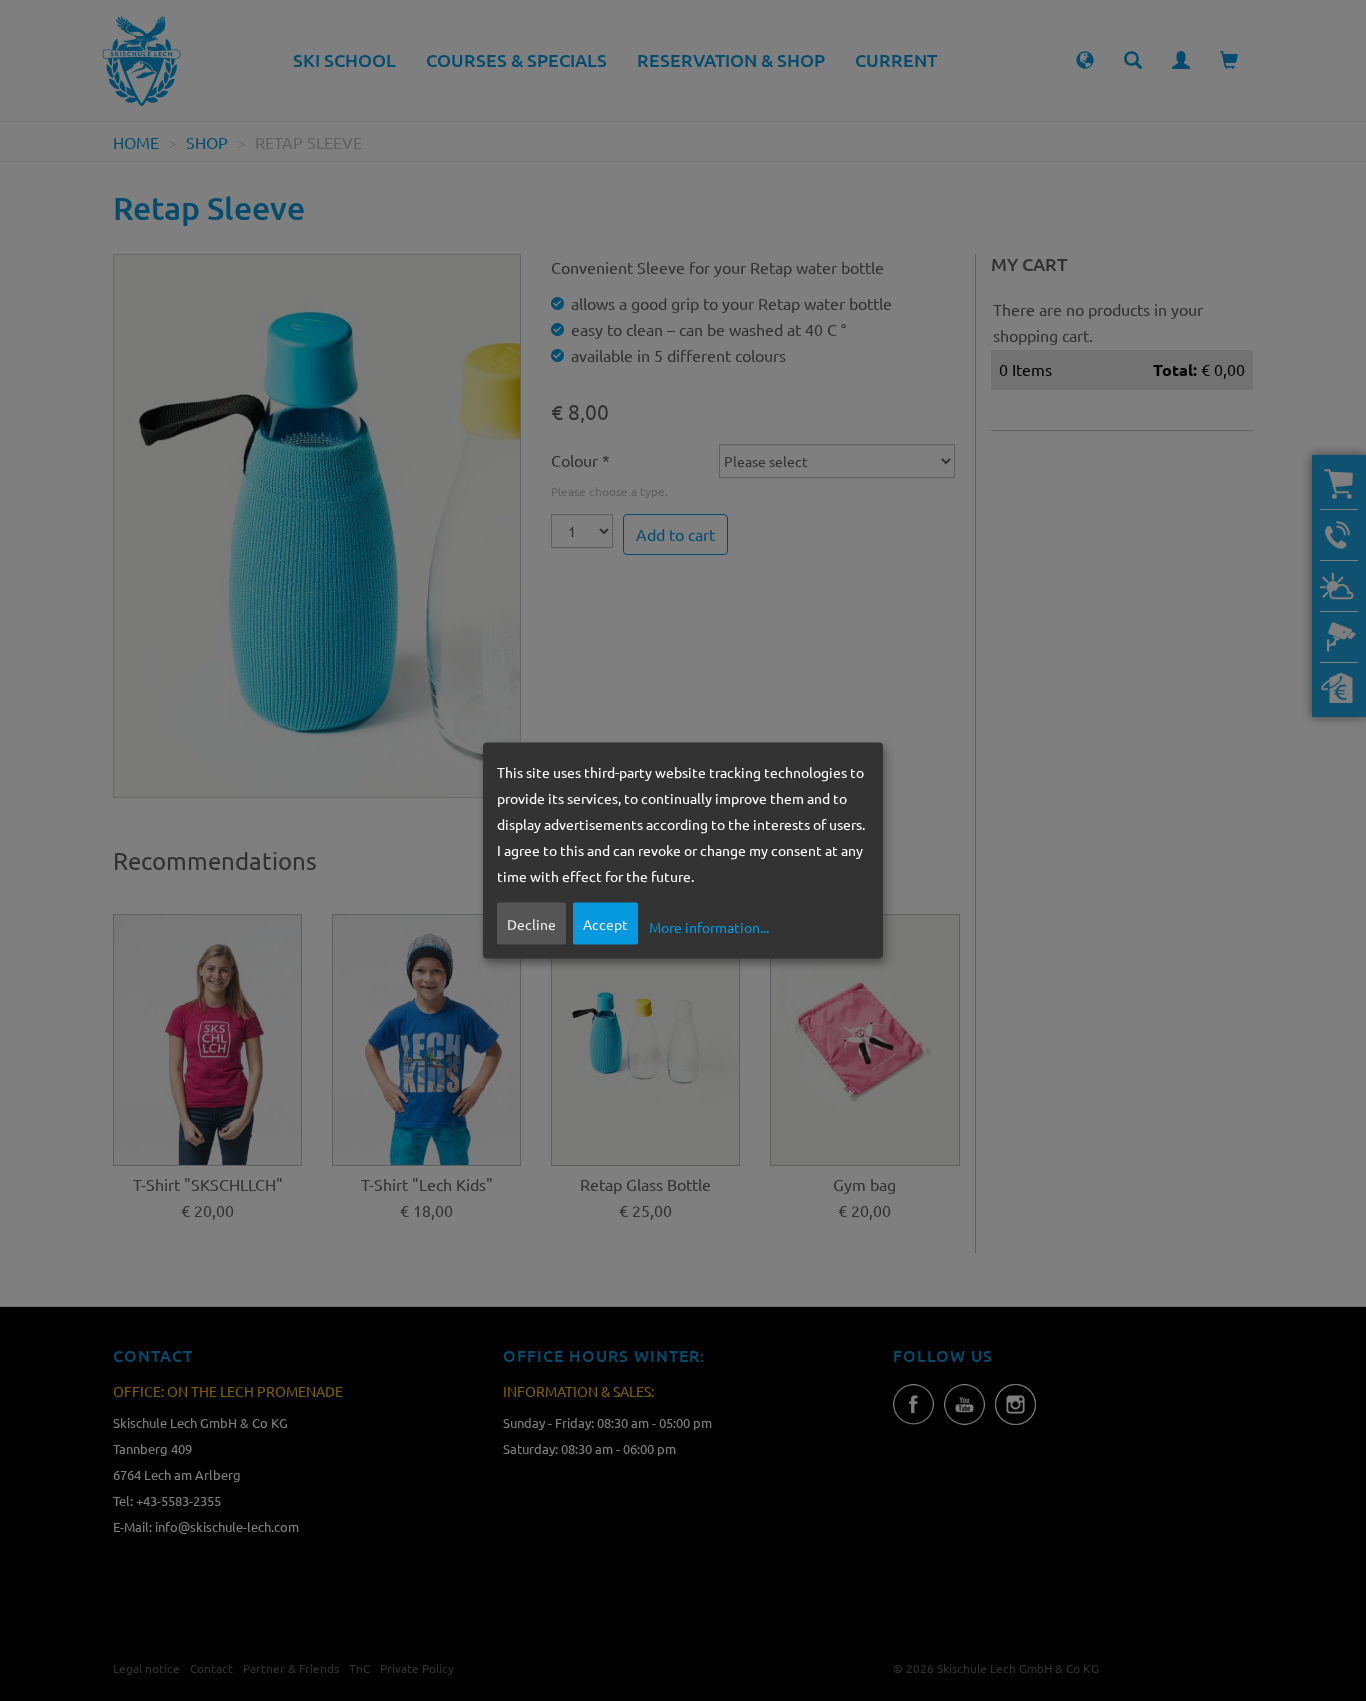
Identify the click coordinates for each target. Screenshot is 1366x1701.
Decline (531, 924)
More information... (709, 926)
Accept (605, 924)
